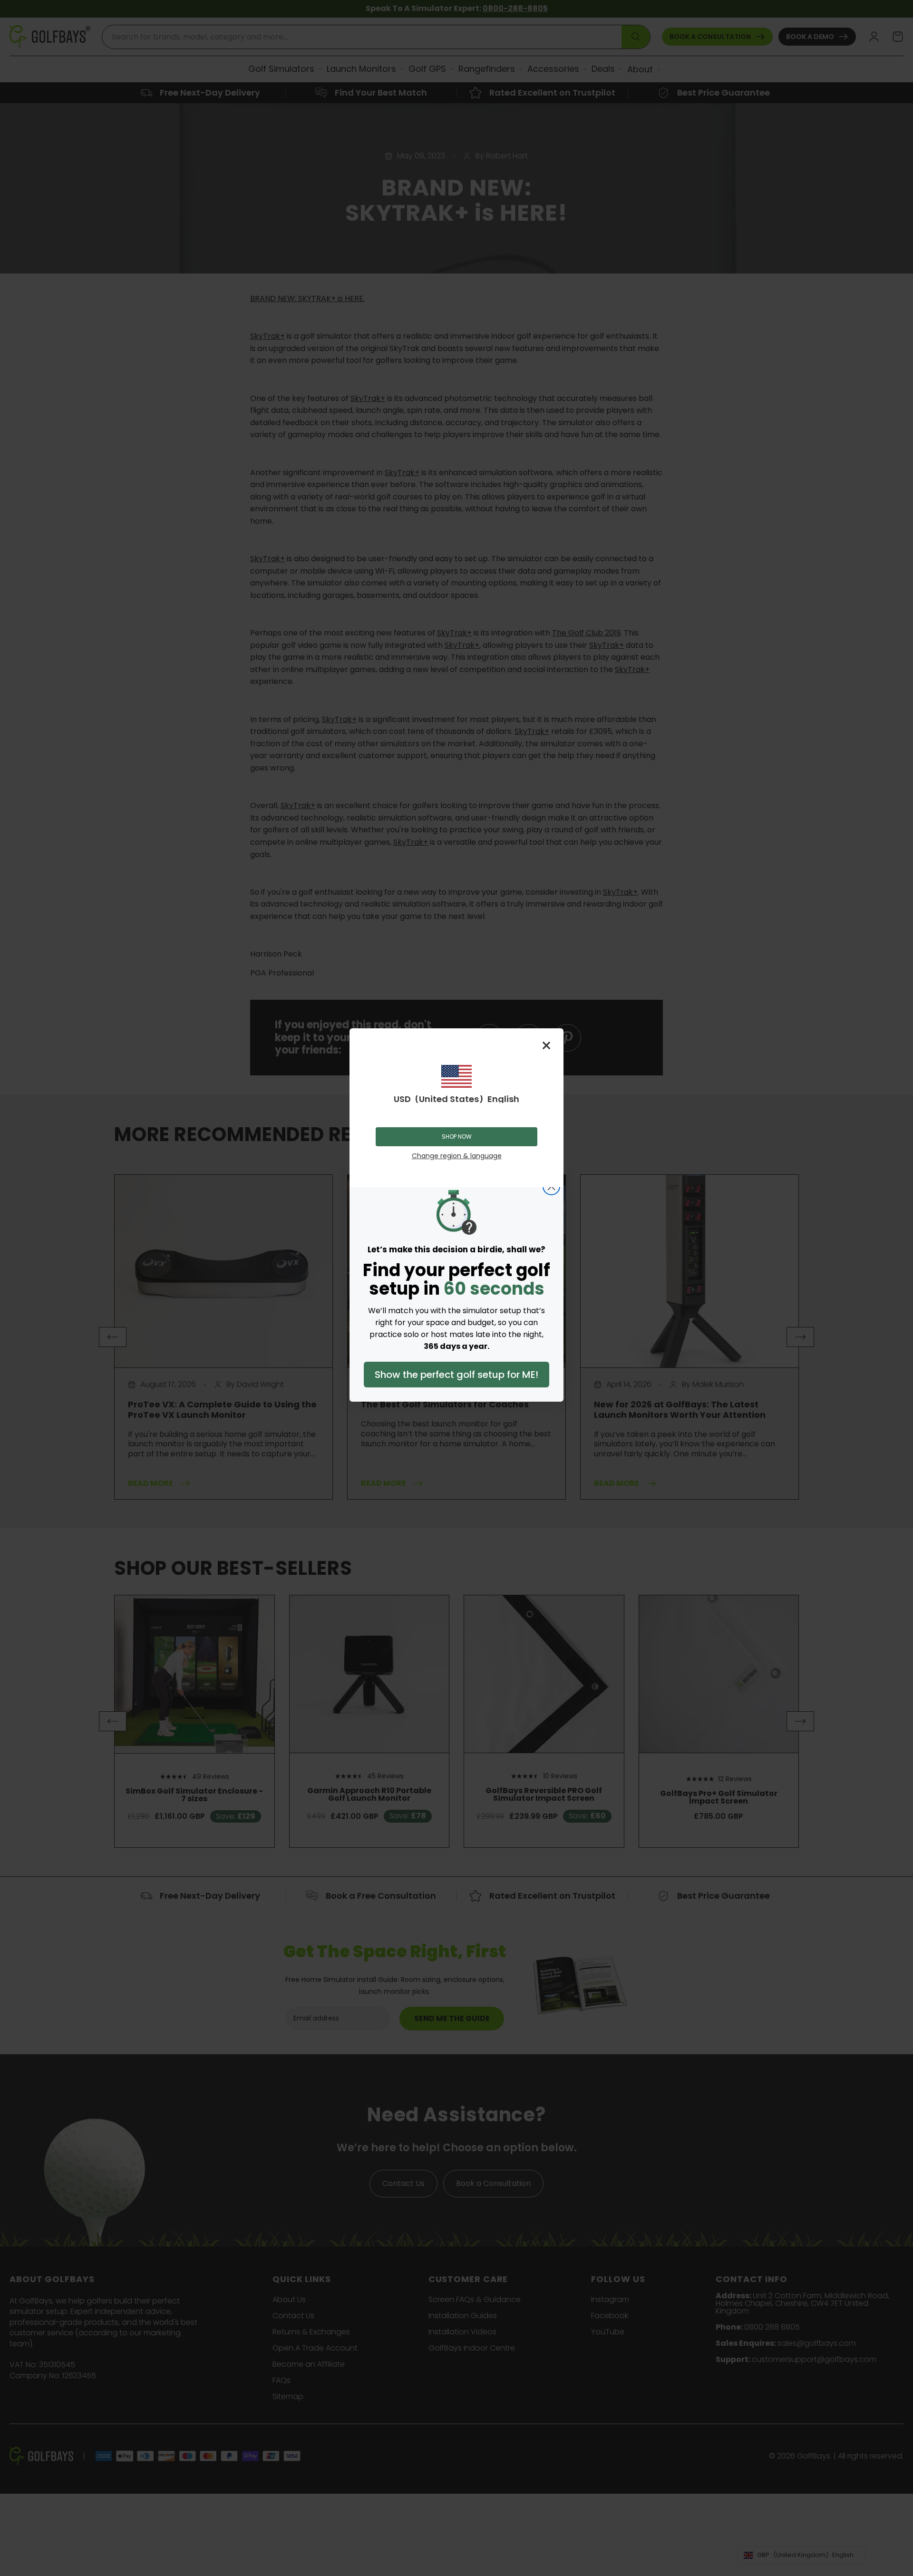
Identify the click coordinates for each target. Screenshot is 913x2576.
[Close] (546, 1045)
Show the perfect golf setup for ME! (456, 1375)
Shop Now (457, 1137)
